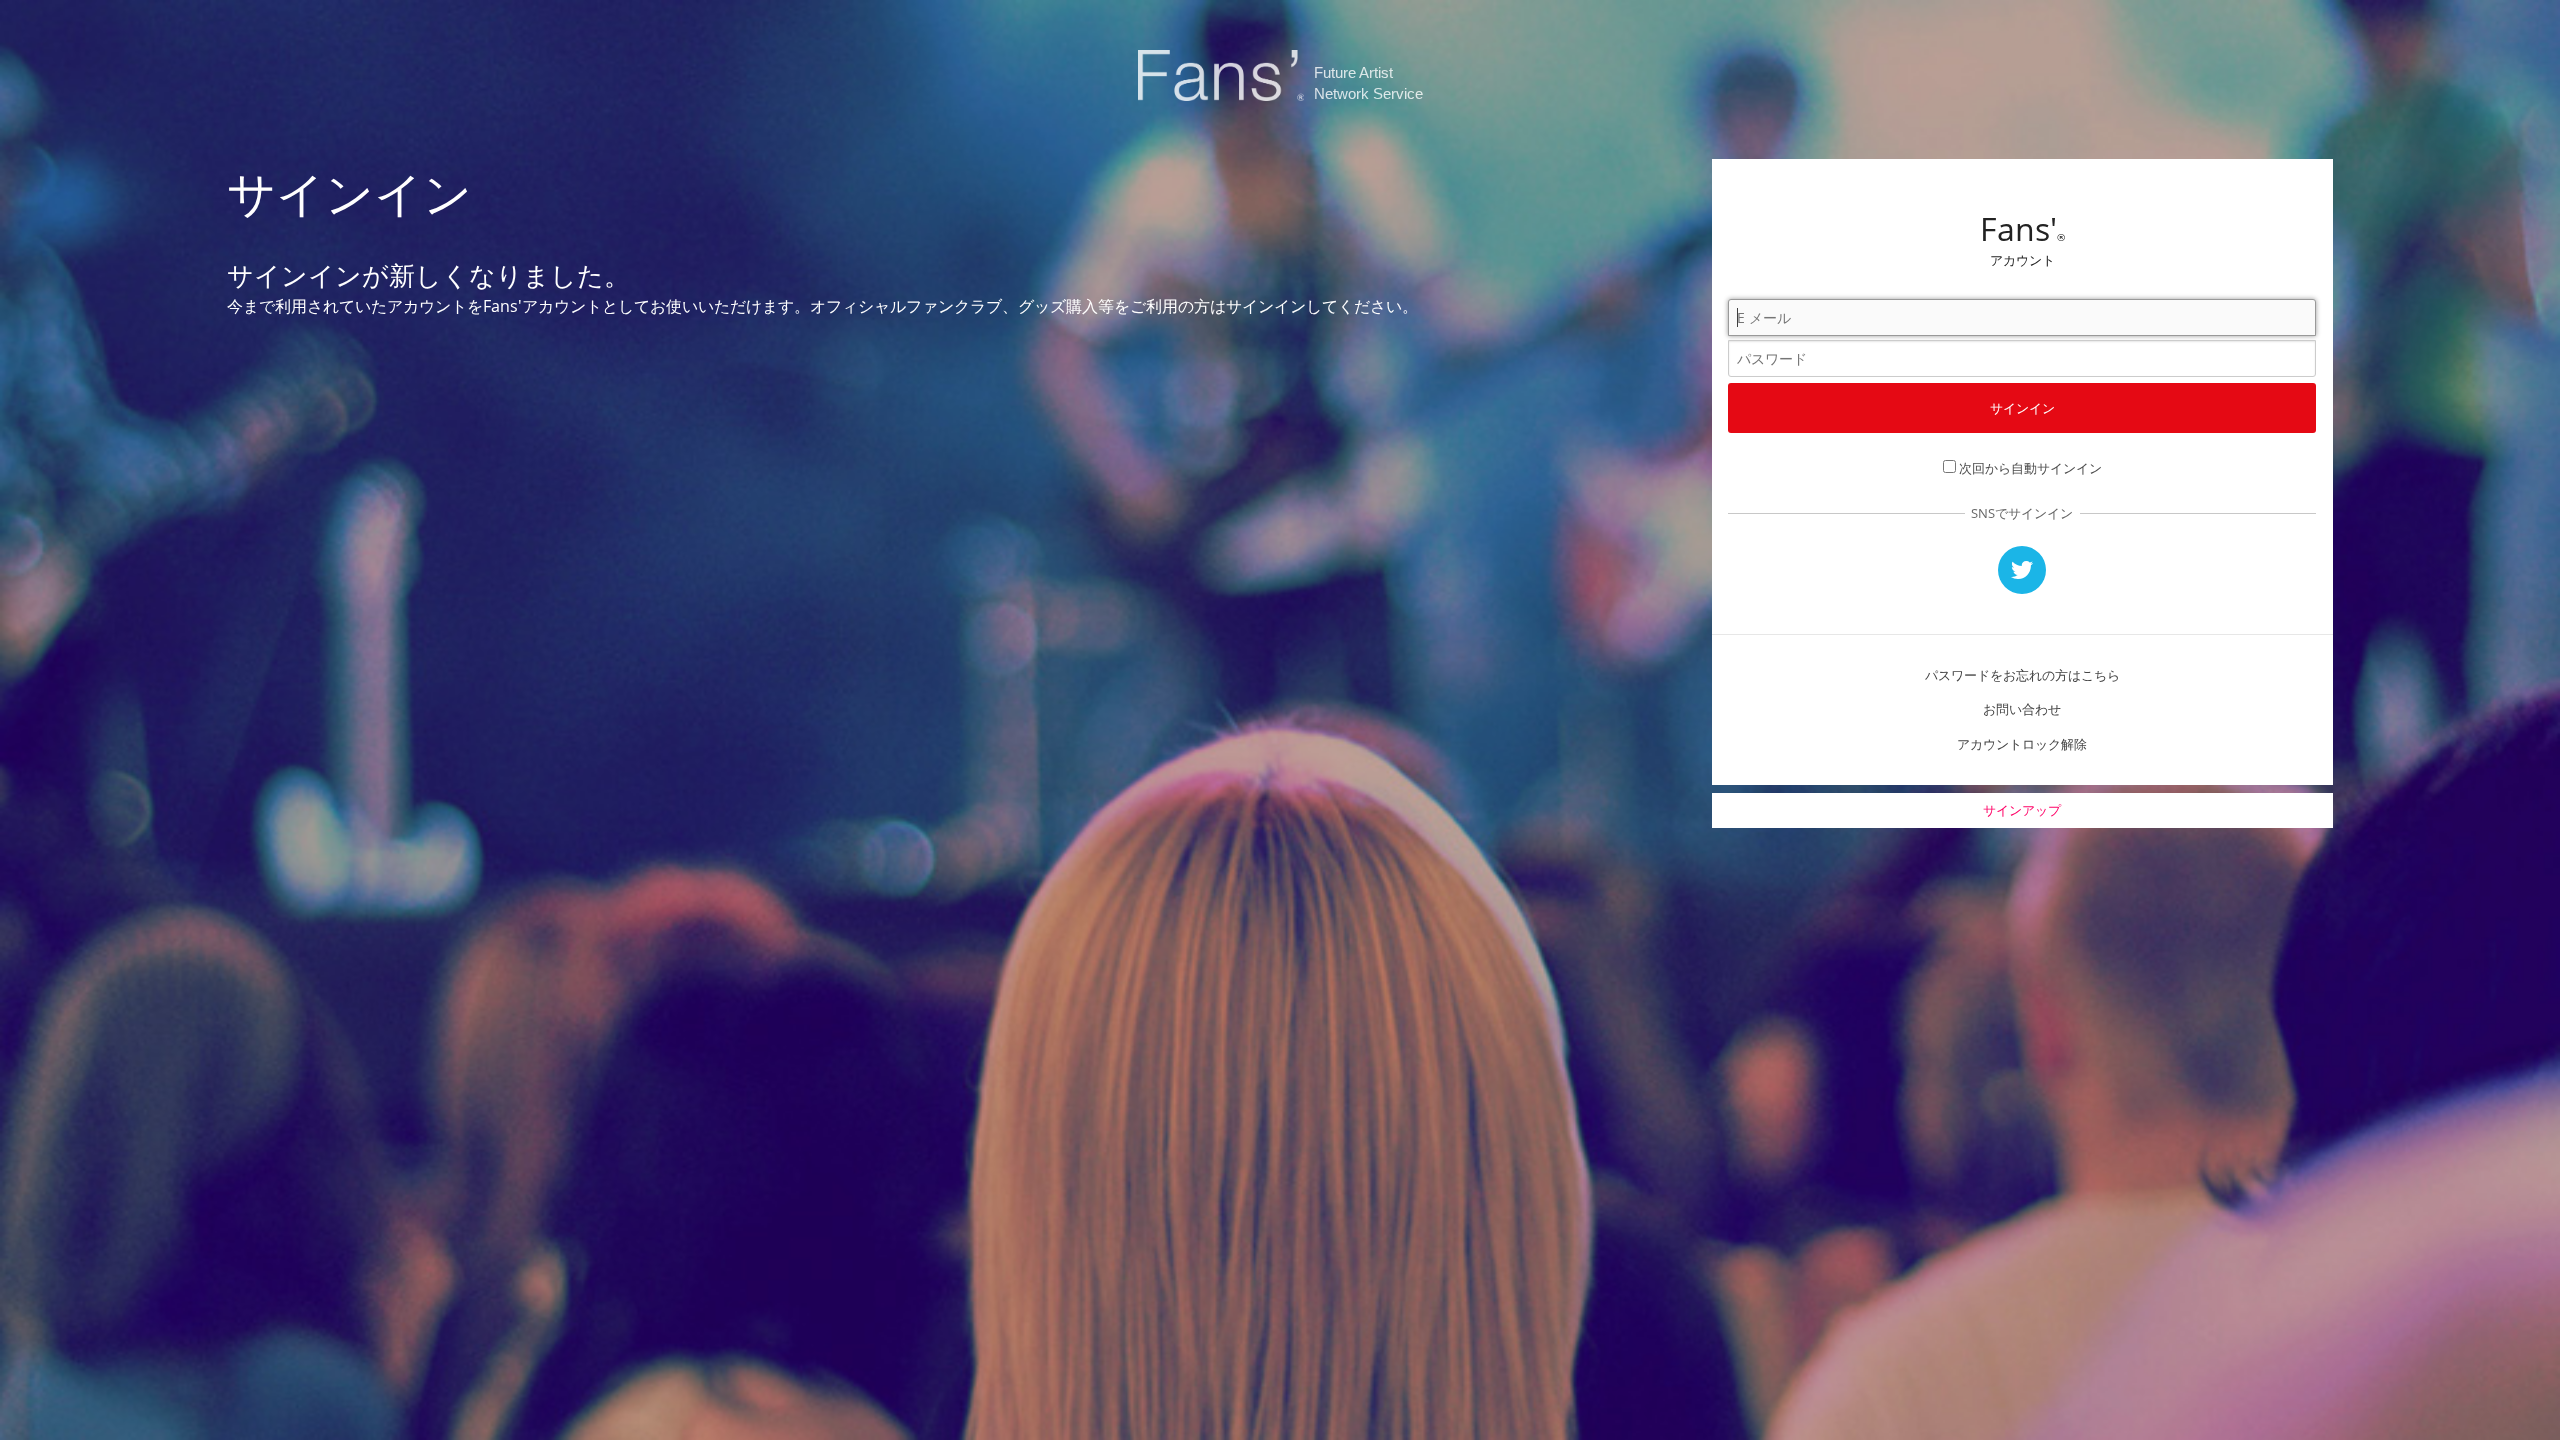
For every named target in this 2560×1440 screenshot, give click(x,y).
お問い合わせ (2022, 709)
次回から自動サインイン (2030, 468)
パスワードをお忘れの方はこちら (2022, 675)
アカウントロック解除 (2022, 744)
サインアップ (2022, 810)
